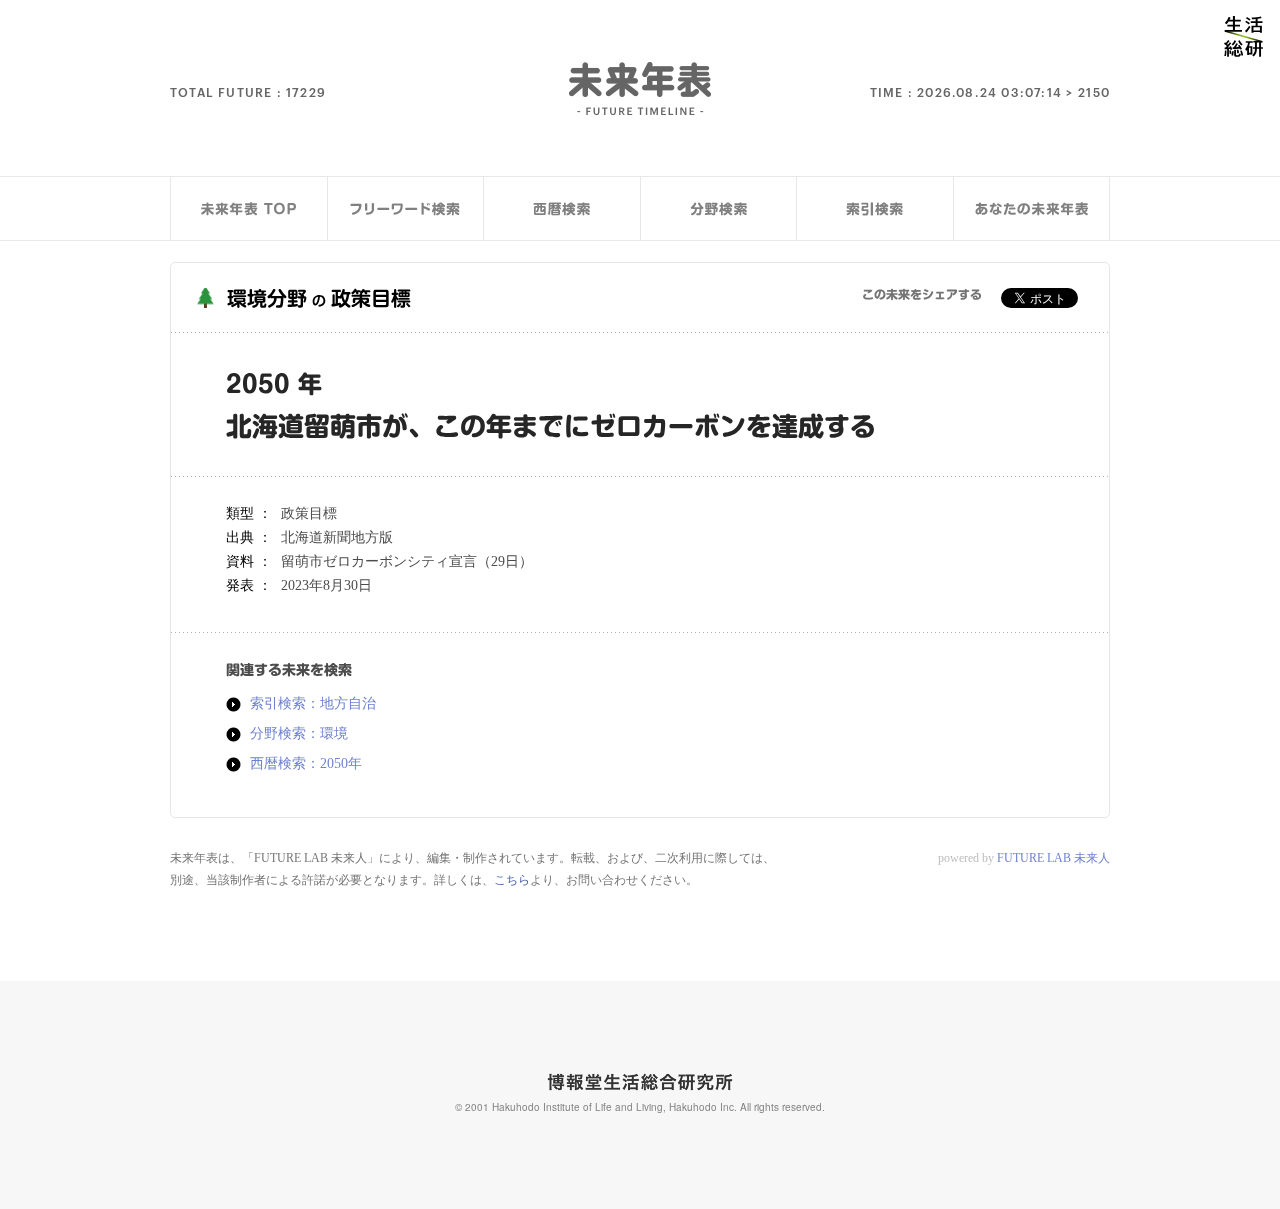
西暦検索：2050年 (306, 764)
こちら (512, 880)
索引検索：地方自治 (313, 704)
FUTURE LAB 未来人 (1053, 858)
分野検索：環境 (299, 734)
